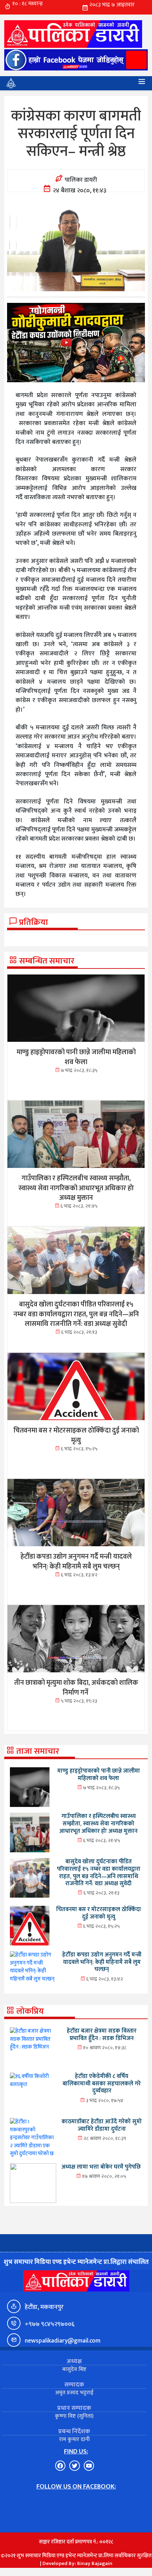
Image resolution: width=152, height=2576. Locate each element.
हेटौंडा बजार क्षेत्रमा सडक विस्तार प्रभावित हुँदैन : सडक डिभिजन (102, 2035)
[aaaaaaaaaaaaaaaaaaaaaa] (76, 343)
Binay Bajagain (95, 2563)
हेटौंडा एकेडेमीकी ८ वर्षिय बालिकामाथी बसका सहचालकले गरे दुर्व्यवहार (102, 2083)
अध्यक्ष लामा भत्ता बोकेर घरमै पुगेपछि (101, 2167)
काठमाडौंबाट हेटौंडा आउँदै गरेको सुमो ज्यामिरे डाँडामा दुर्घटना (102, 2125)
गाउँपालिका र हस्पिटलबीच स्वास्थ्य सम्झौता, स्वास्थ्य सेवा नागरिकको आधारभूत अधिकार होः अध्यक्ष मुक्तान (98, 1823)
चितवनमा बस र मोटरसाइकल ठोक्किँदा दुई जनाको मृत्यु (99, 1913)
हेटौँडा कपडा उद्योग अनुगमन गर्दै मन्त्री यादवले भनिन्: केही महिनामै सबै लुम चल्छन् (102, 1962)
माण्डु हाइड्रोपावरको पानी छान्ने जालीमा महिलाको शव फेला (99, 1775)
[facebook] (76, 60)
